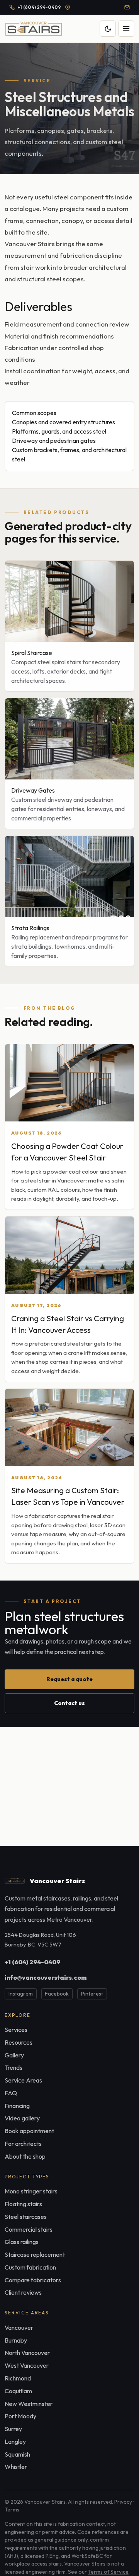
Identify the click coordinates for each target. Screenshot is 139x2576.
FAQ (11, 2093)
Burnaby (16, 2340)
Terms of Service (108, 2572)
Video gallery (22, 2118)
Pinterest (92, 1994)
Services (16, 2030)
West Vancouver (27, 2365)
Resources (19, 2042)
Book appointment (29, 2131)
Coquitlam (18, 2391)
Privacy (123, 2502)
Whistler (16, 2467)
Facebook (57, 1994)
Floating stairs (23, 2204)
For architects (23, 2144)
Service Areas (23, 2080)
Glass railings (22, 2242)
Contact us (69, 1703)
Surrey (13, 2429)
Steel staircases (26, 2217)
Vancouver (19, 2328)
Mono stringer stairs (31, 2191)
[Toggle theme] (108, 29)
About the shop (25, 2156)
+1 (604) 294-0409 (32, 1962)
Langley (15, 2442)
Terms (12, 2510)
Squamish (17, 2454)
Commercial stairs (29, 2229)
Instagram (21, 1994)
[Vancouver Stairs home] (34, 29)
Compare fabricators (33, 2280)
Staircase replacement (35, 2254)
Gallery (14, 2055)
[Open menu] (126, 29)
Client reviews (23, 2292)
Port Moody (20, 2416)
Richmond (18, 2378)
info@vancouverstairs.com (46, 1977)
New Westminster (29, 2404)
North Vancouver (27, 2353)
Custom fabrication (30, 2267)
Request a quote (69, 1679)
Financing (17, 2106)
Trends (14, 2067)
